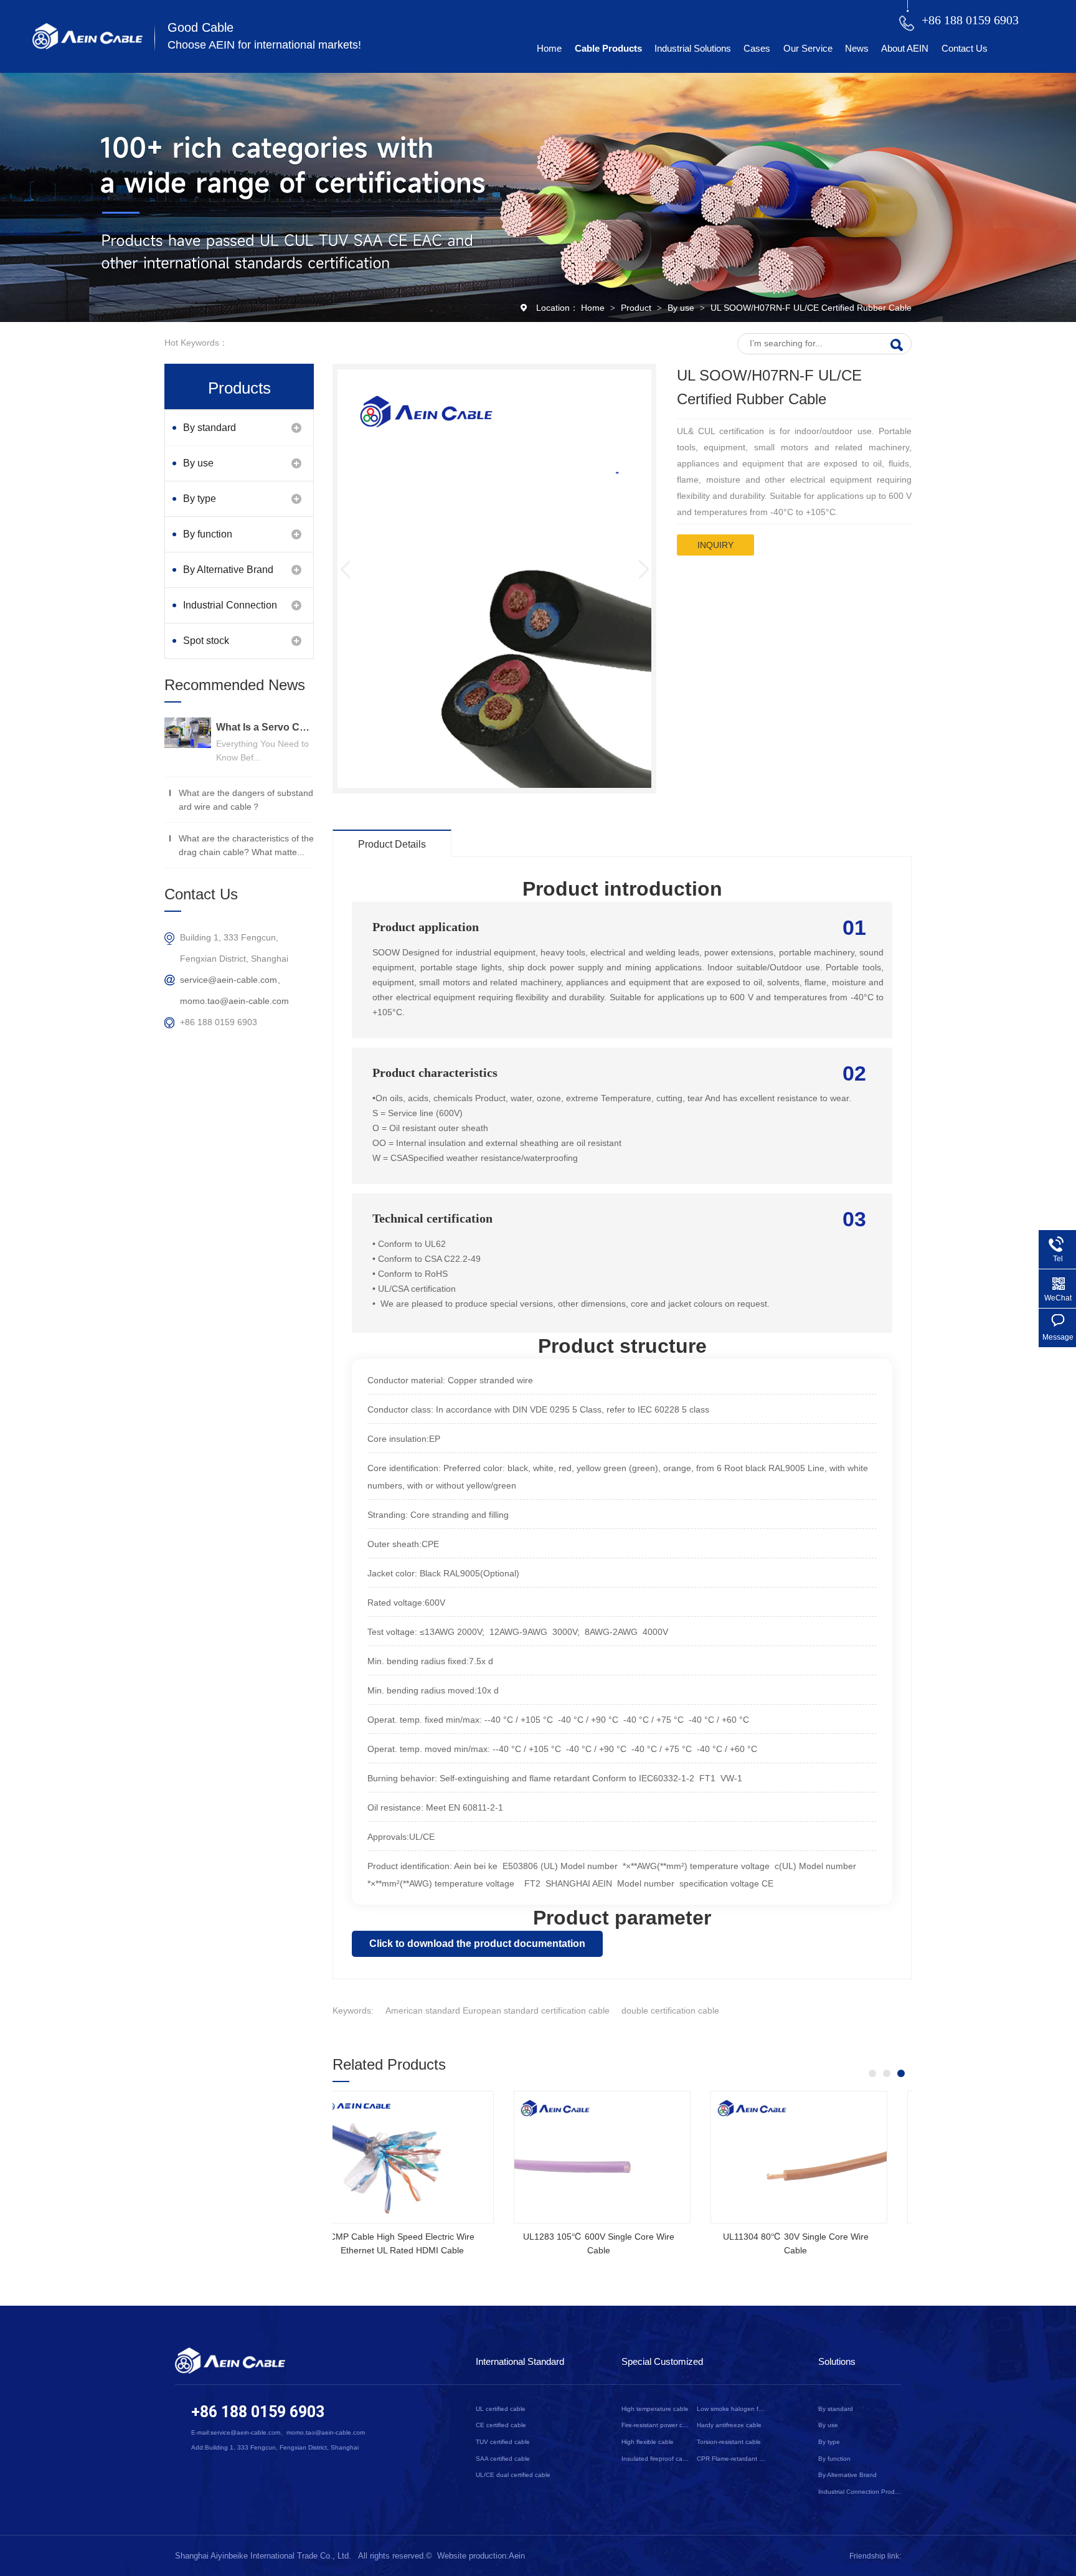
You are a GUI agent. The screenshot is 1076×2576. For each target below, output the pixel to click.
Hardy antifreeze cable (729, 2425)
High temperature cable (655, 2409)
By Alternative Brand (228, 570)
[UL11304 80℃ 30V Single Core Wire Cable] (421, 2157)
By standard (210, 428)
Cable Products (608, 48)
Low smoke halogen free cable (731, 2409)
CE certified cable (501, 2425)
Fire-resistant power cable (656, 2425)
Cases (757, 48)
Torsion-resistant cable (729, 2442)
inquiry (715, 545)
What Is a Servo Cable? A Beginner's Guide (265, 727)
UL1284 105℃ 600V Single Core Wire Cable (812, 2243)
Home (549, 48)
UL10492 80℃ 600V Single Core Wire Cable (615, 2243)
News (857, 48)
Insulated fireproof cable (656, 2459)
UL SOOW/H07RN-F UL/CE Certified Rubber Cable (811, 308)
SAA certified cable (503, 2459)
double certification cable (670, 2010)
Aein (517, 2556)
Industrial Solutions (693, 48)
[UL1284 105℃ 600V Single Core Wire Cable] (814, 2157)
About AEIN (905, 48)
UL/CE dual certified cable (513, 2475)
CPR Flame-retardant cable (731, 2459)
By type (200, 499)
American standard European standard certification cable (498, 2010)
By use (682, 308)
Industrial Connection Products (230, 611)
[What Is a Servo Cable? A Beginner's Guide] (188, 733)
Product (637, 308)
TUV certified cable (503, 2442)
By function (208, 534)
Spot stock (206, 641)
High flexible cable (648, 2442)
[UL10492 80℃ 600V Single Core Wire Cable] (618, 2157)
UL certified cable (501, 2409)
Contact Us (965, 48)
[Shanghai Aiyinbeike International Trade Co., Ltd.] (87, 46)
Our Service (808, 48)
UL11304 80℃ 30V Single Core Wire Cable (418, 2243)
